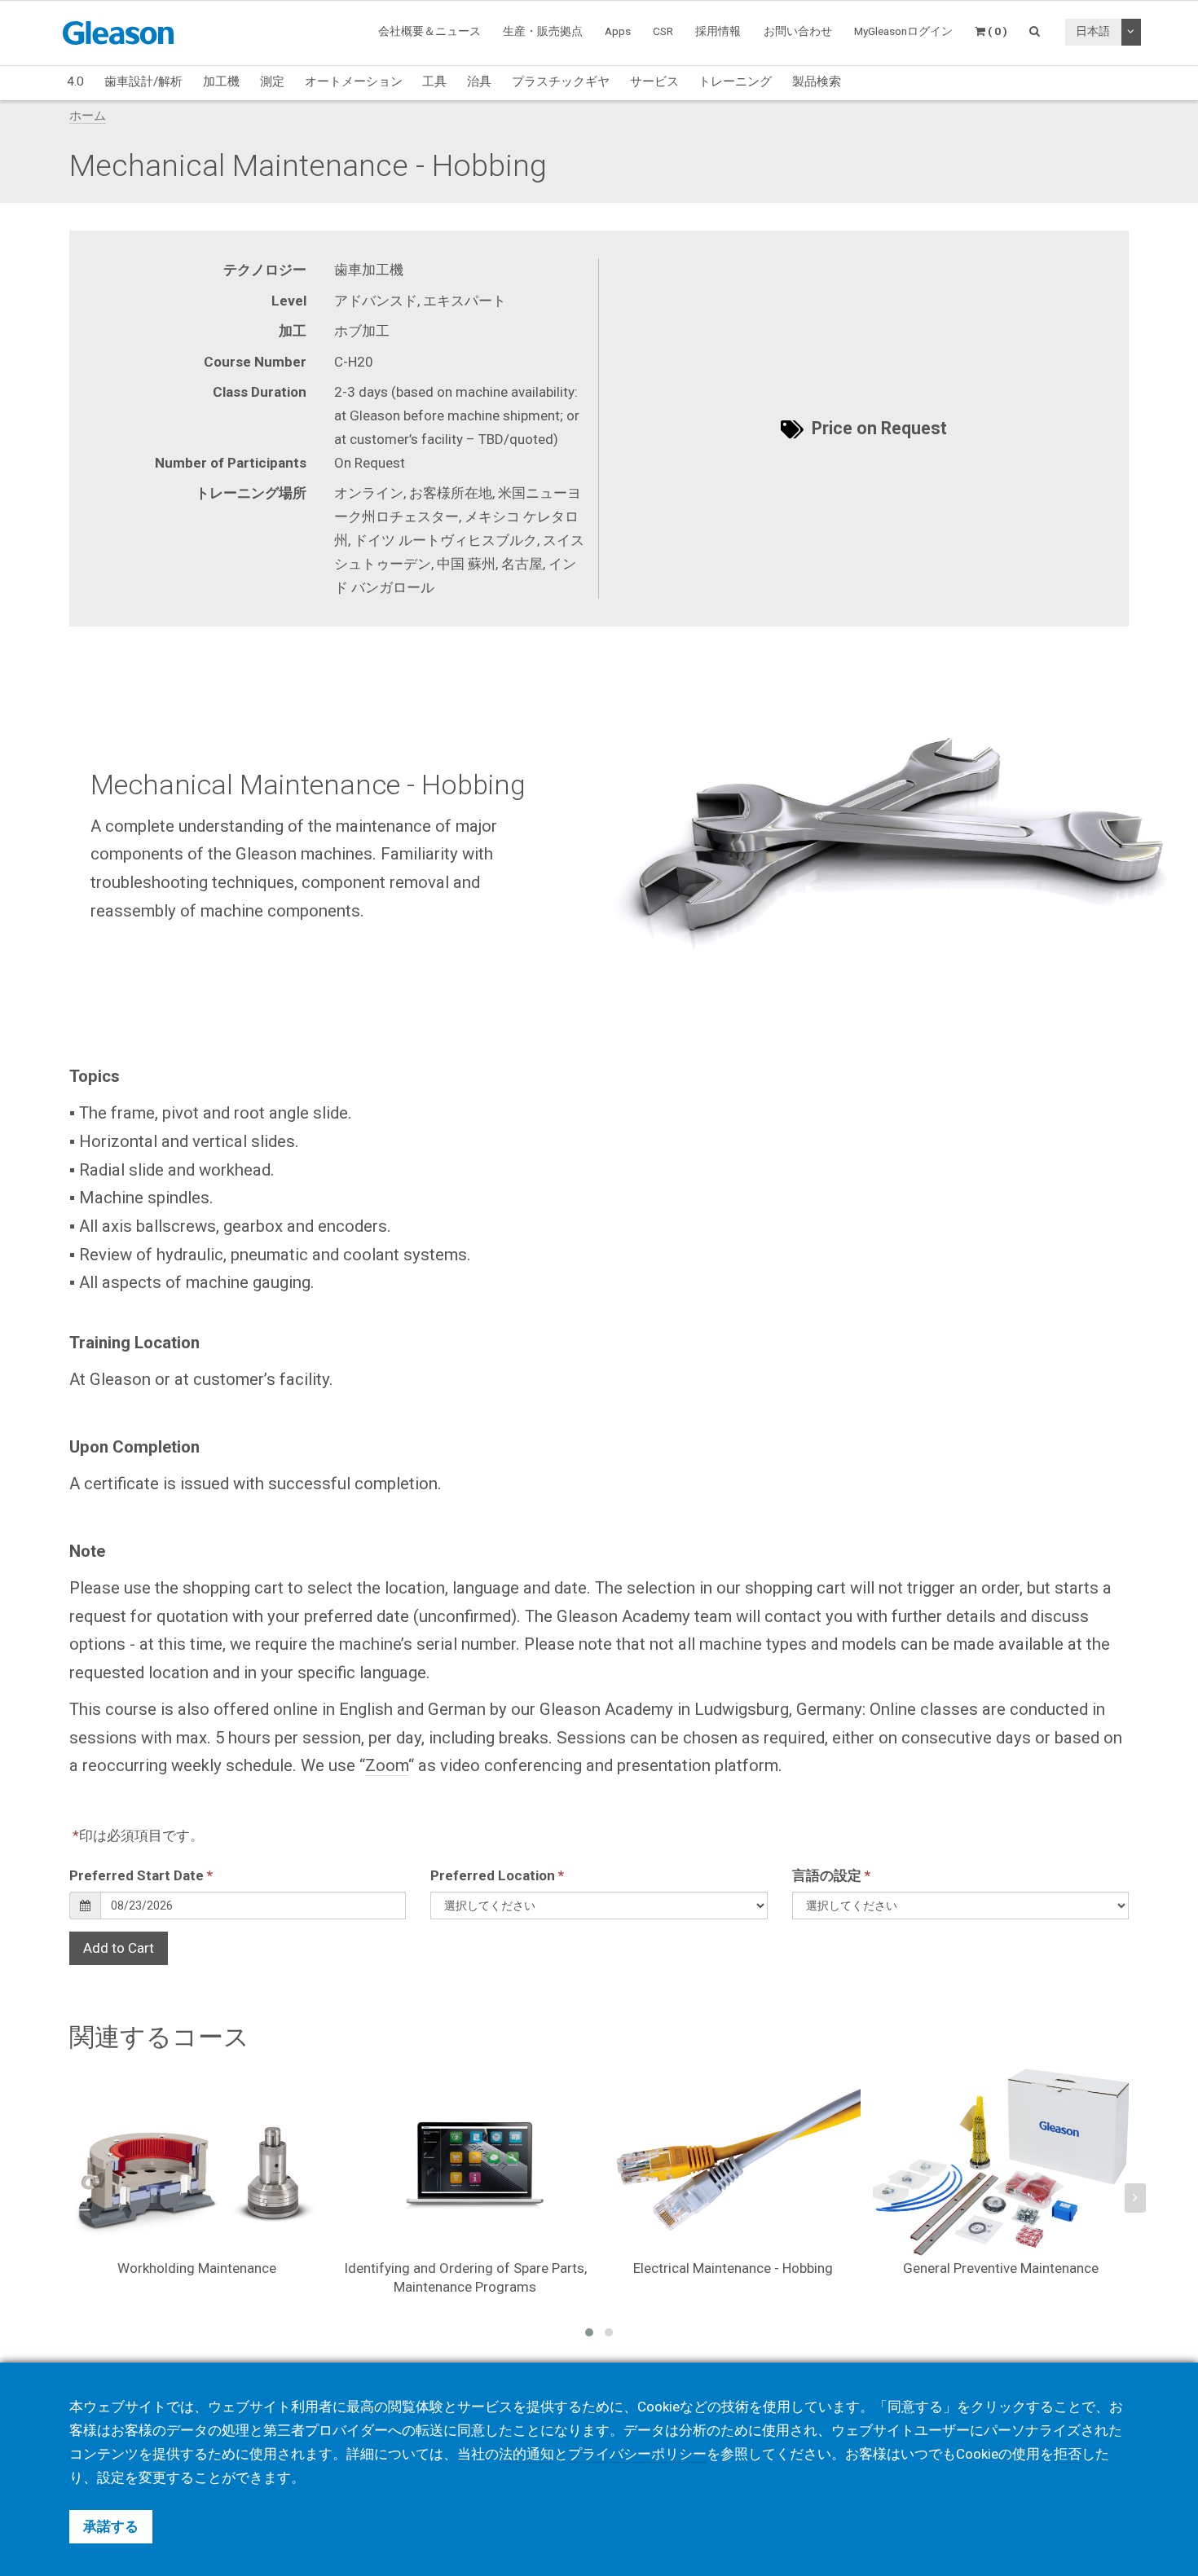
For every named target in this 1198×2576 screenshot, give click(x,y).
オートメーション (354, 81)
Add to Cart (119, 1948)
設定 (111, 2477)
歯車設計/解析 (143, 81)
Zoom (387, 1765)
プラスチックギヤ (561, 81)
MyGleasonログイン (903, 31)
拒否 (1068, 2454)
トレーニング (735, 81)
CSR (663, 31)
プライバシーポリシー (637, 2454)
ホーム (88, 116)
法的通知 (526, 2454)
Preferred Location (497, 1875)
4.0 (75, 81)
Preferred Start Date (141, 1875)
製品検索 (817, 81)
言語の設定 (831, 1875)
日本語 (1093, 31)
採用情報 (718, 31)
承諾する (111, 2526)
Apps (618, 31)
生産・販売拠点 (543, 31)
